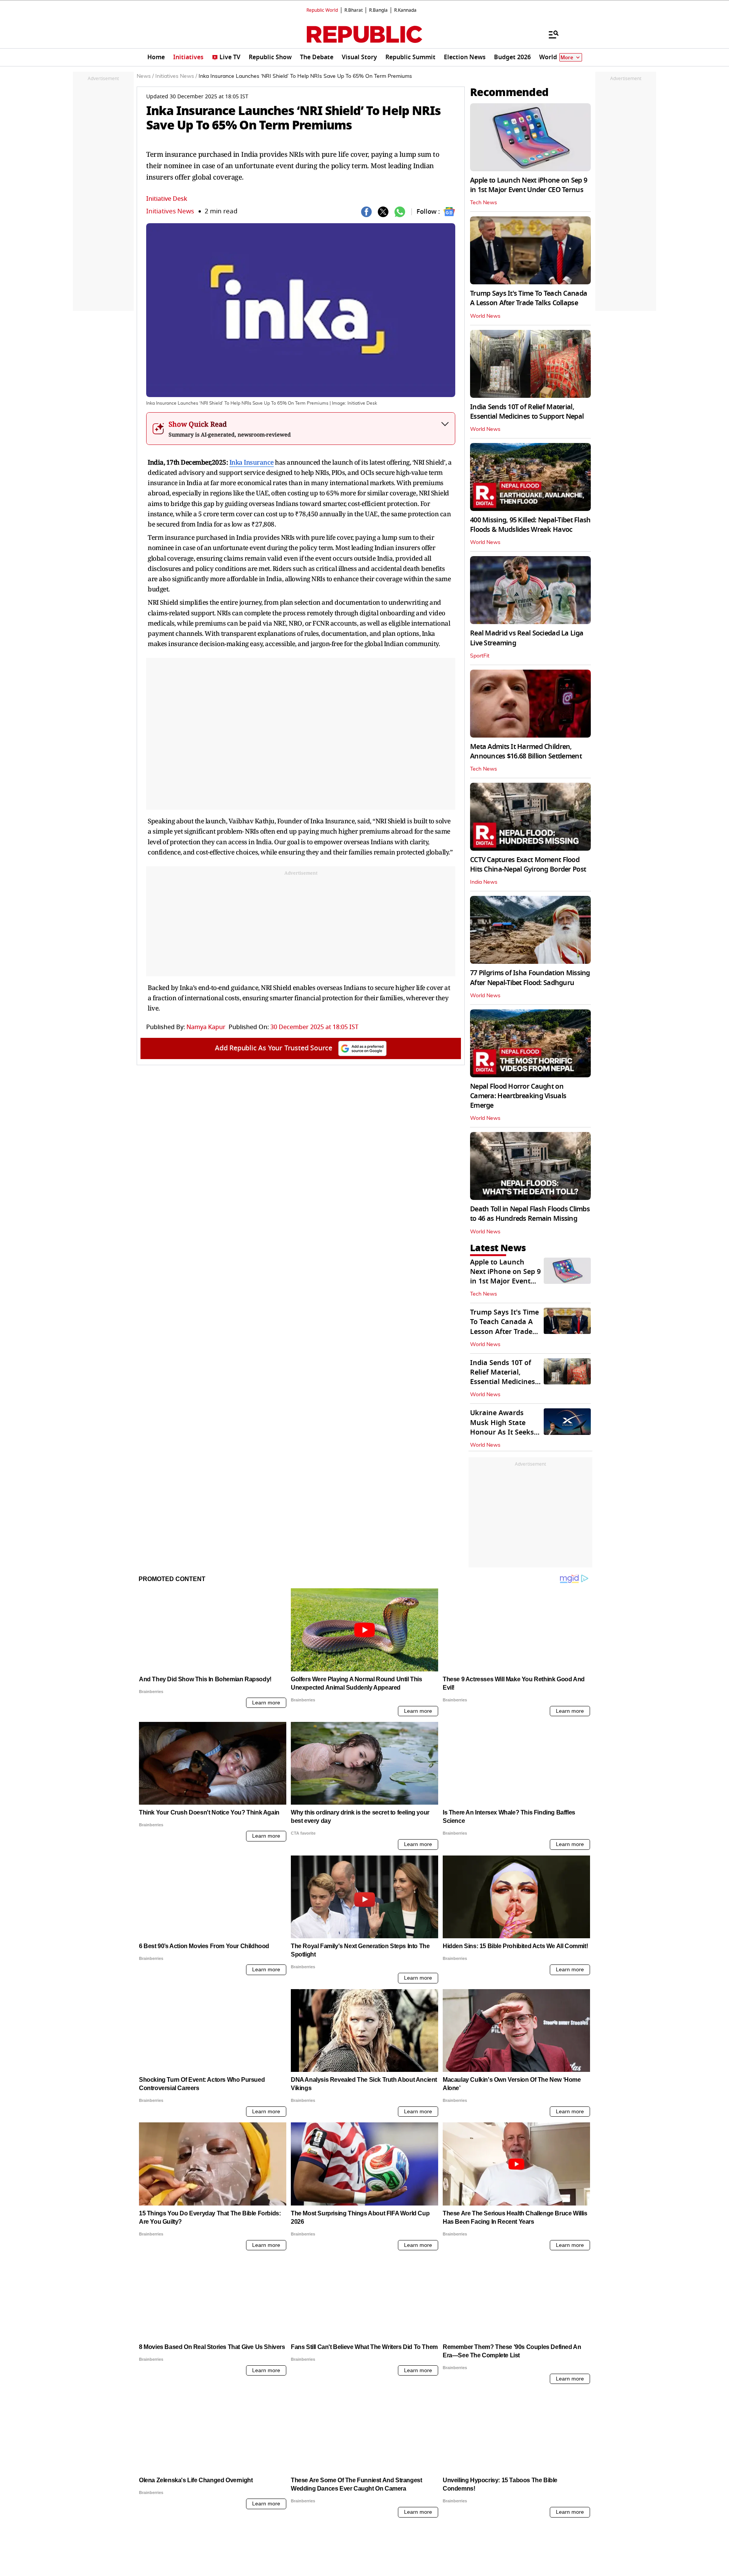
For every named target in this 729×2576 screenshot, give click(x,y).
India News (484, 882)
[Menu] (550, 34)
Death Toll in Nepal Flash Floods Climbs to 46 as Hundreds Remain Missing (530, 1214)
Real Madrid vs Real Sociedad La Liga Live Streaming (527, 638)
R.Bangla (378, 10)
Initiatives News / (176, 76)
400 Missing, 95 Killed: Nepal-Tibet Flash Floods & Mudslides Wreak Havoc (530, 525)
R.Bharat (353, 10)
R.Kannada (405, 10)
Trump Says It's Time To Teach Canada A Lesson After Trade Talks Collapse (529, 298)
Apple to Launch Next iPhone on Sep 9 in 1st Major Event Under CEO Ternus (529, 185)
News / (145, 76)
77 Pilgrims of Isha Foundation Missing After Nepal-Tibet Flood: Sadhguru (530, 978)
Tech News (484, 203)
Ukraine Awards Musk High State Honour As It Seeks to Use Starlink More (504, 1427)
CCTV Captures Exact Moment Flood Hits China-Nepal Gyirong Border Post (528, 865)
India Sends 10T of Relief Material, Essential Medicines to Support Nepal (527, 412)
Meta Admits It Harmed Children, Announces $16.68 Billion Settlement (526, 751)
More (567, 58)
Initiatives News (170, 211)
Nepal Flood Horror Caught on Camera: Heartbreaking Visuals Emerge (518, 1096)
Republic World (322, 10)
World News (485, 316)
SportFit (480, 656)
